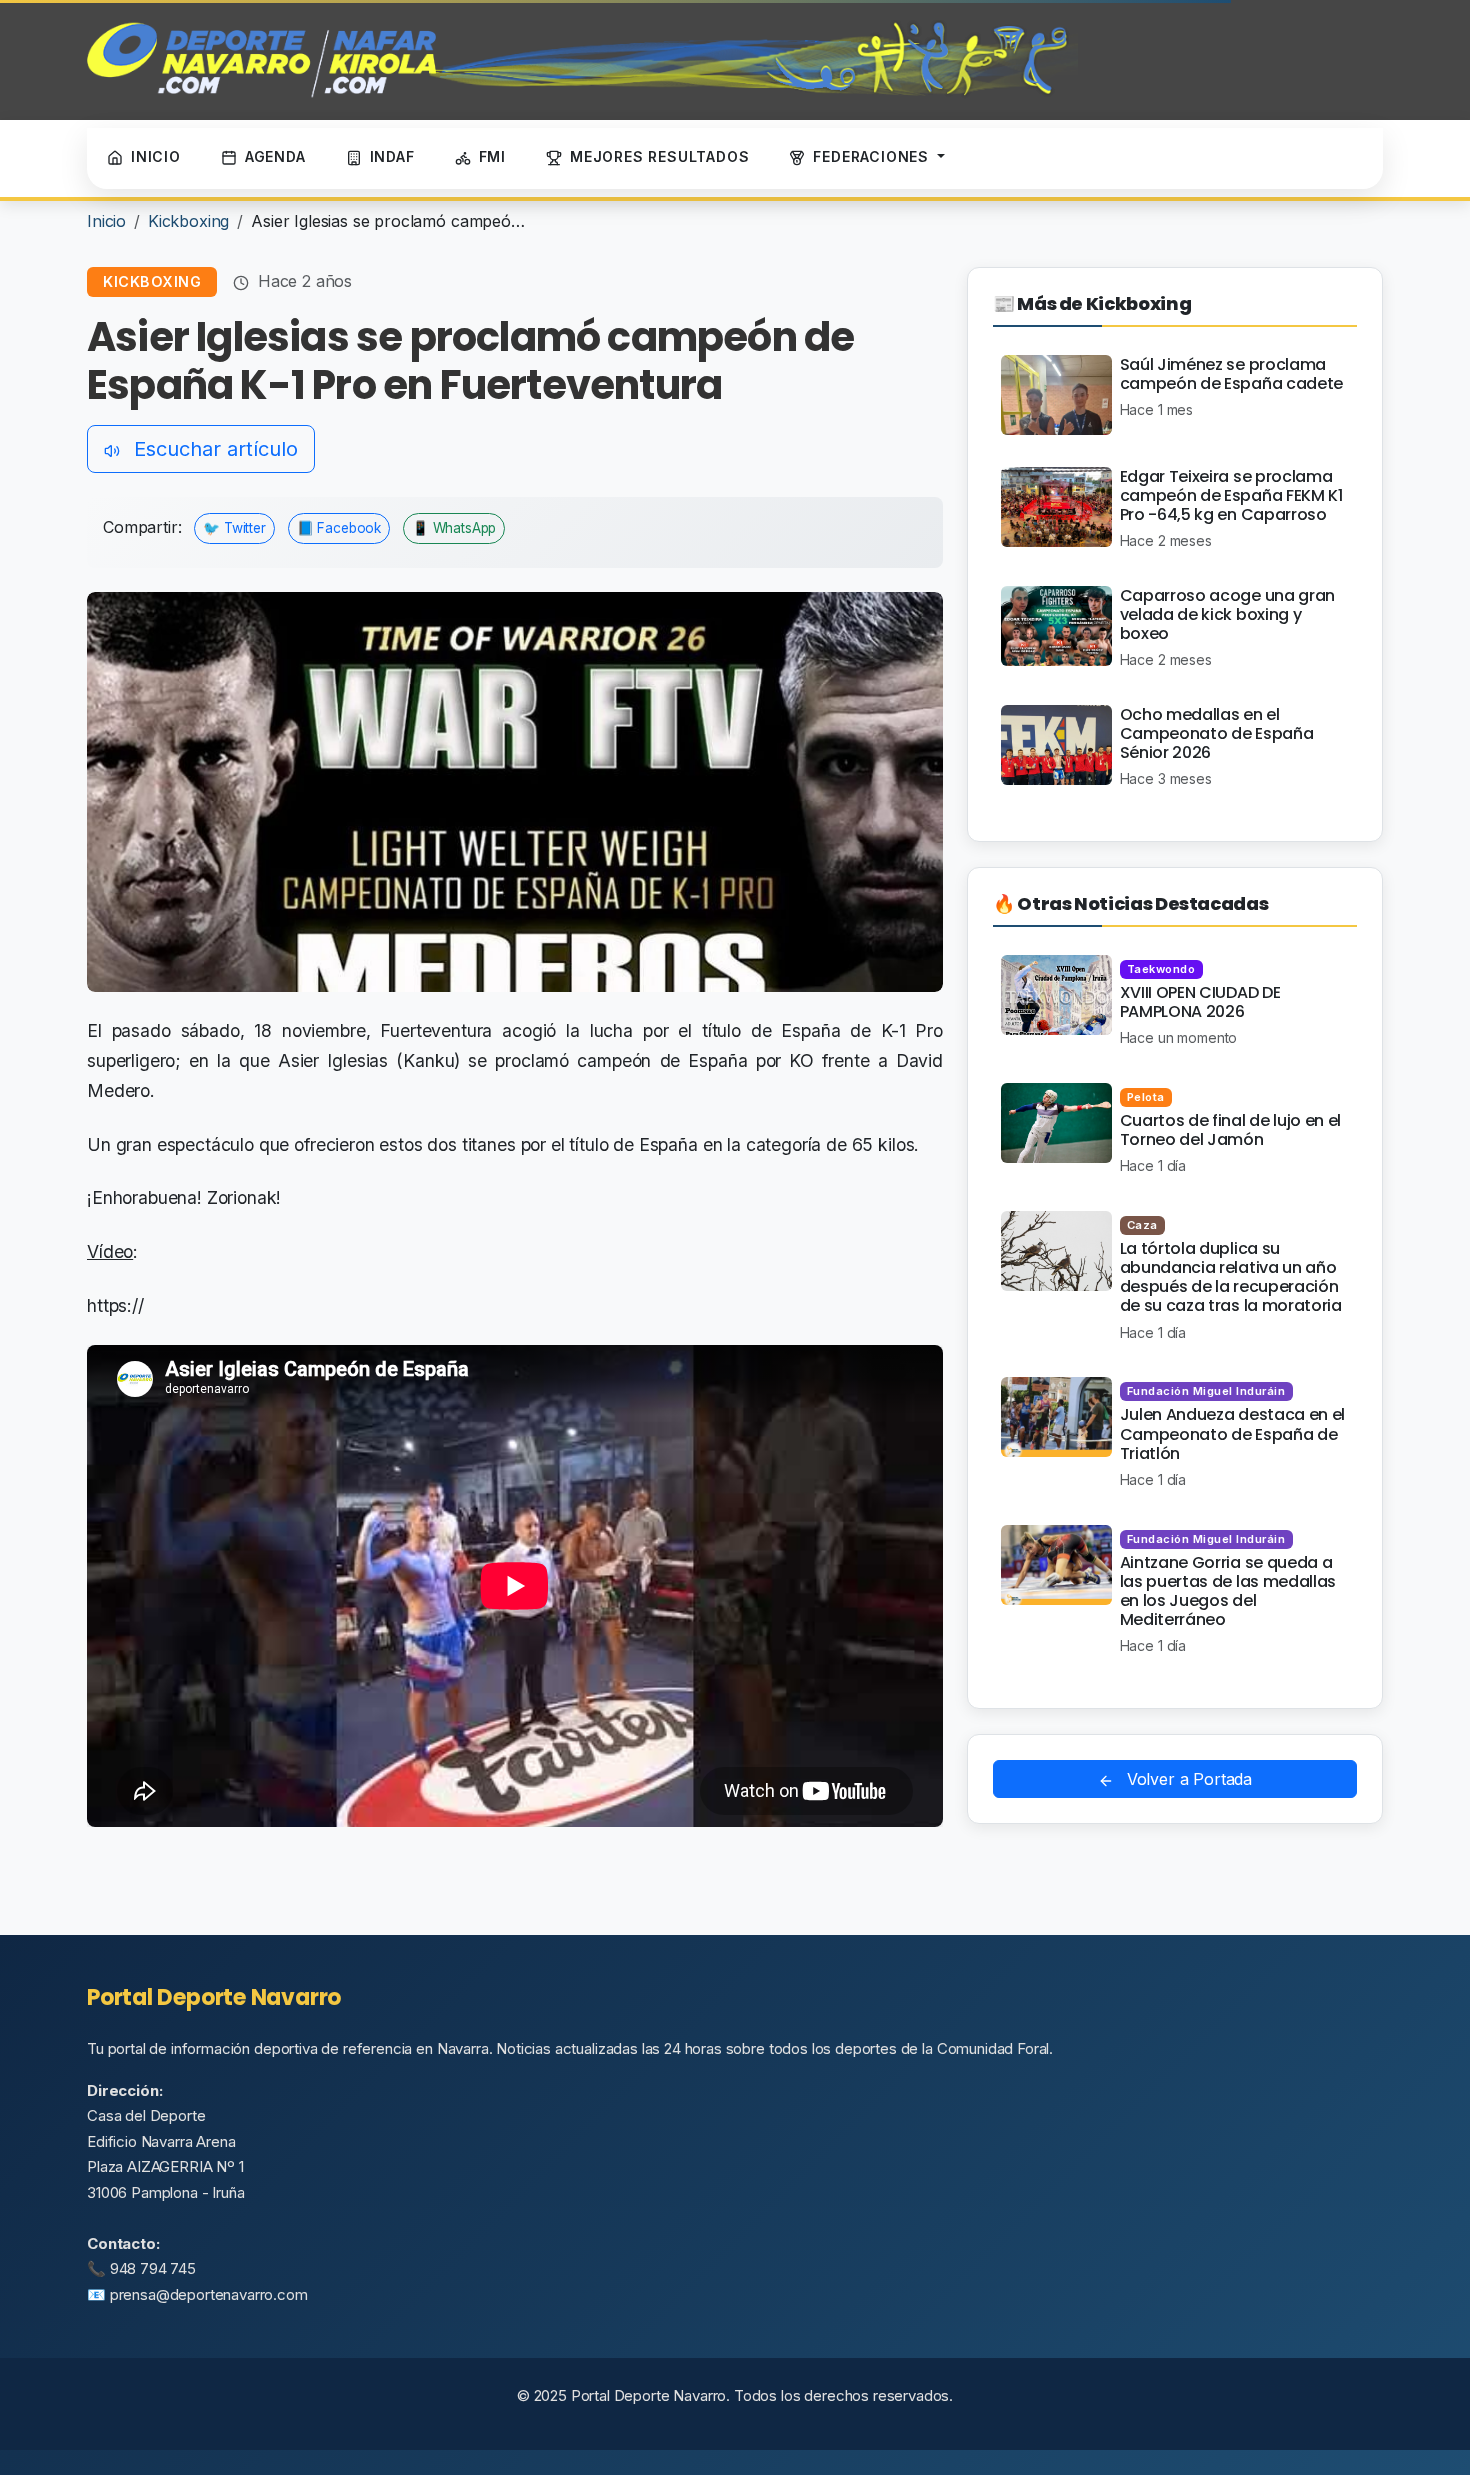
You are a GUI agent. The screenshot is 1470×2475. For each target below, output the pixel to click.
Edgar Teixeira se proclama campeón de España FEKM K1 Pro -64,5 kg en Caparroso (1231, 495)
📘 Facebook (339, 528)
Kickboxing (188, 221)
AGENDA (275, 156)
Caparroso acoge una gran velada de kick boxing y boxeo (1227, 614)
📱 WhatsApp (454, 528)
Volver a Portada (1187, 1779)
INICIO (156, 156)
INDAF (392, 156)
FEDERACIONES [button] (873, 156)
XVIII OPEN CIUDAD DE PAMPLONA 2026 (1200, 1002)
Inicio (106, 221)
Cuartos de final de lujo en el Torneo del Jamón (1230, 1130)
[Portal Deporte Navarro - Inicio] (582, 60)
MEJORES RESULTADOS (659, 156)
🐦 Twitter (234, 528)
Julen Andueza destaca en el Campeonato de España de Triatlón (1232, 1433)
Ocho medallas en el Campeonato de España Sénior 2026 (1217, 733)
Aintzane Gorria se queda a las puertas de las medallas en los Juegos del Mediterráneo (1228, 1591)
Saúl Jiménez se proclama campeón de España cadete (1231, 374)
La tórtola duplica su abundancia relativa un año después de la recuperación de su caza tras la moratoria (1231, 1277)
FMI (492, 156)
